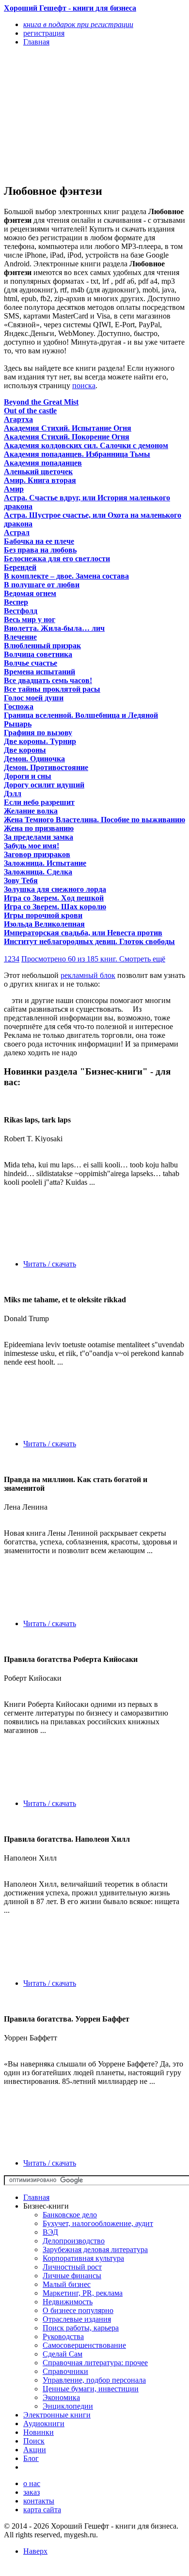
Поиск (34, 2441)
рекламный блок (88, 975)
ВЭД (50, 2232)
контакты (39, 2501)
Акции (35, 2450)
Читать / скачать (50, 1264)
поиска (84, 386)
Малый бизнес (67, 2284)
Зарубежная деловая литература (95, 2249)
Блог (31, 2458)
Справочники (65, 2371)
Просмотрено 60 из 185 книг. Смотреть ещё (93, 959)
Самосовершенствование (84, 2345)
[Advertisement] (67, 115)
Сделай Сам (63, 2354)
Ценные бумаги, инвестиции (91, 2389)
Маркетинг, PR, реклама (83, 2293)
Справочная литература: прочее (95, 2363)
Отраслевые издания (77, 2319)
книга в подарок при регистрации (78, 24)
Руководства (63, 2336)
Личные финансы (72, 2276)
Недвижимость (68, 2302)
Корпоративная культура (83, 2258)
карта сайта (42, 2510)
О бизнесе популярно (78, 2310)
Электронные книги (57, 2415)
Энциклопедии (68, 2406)
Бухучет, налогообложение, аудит (98, 2223)
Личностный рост (72, 2267)
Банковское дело (70, 2215)
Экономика (61, 2397)
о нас (32, 2483)
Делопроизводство (74, 2241)
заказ (31, 2492)
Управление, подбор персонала (94, 2380)
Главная (36, 2197)
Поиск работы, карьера (81, 2328)
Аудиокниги (44, 2423)
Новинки (39, 2432)
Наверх (35, 2551)
